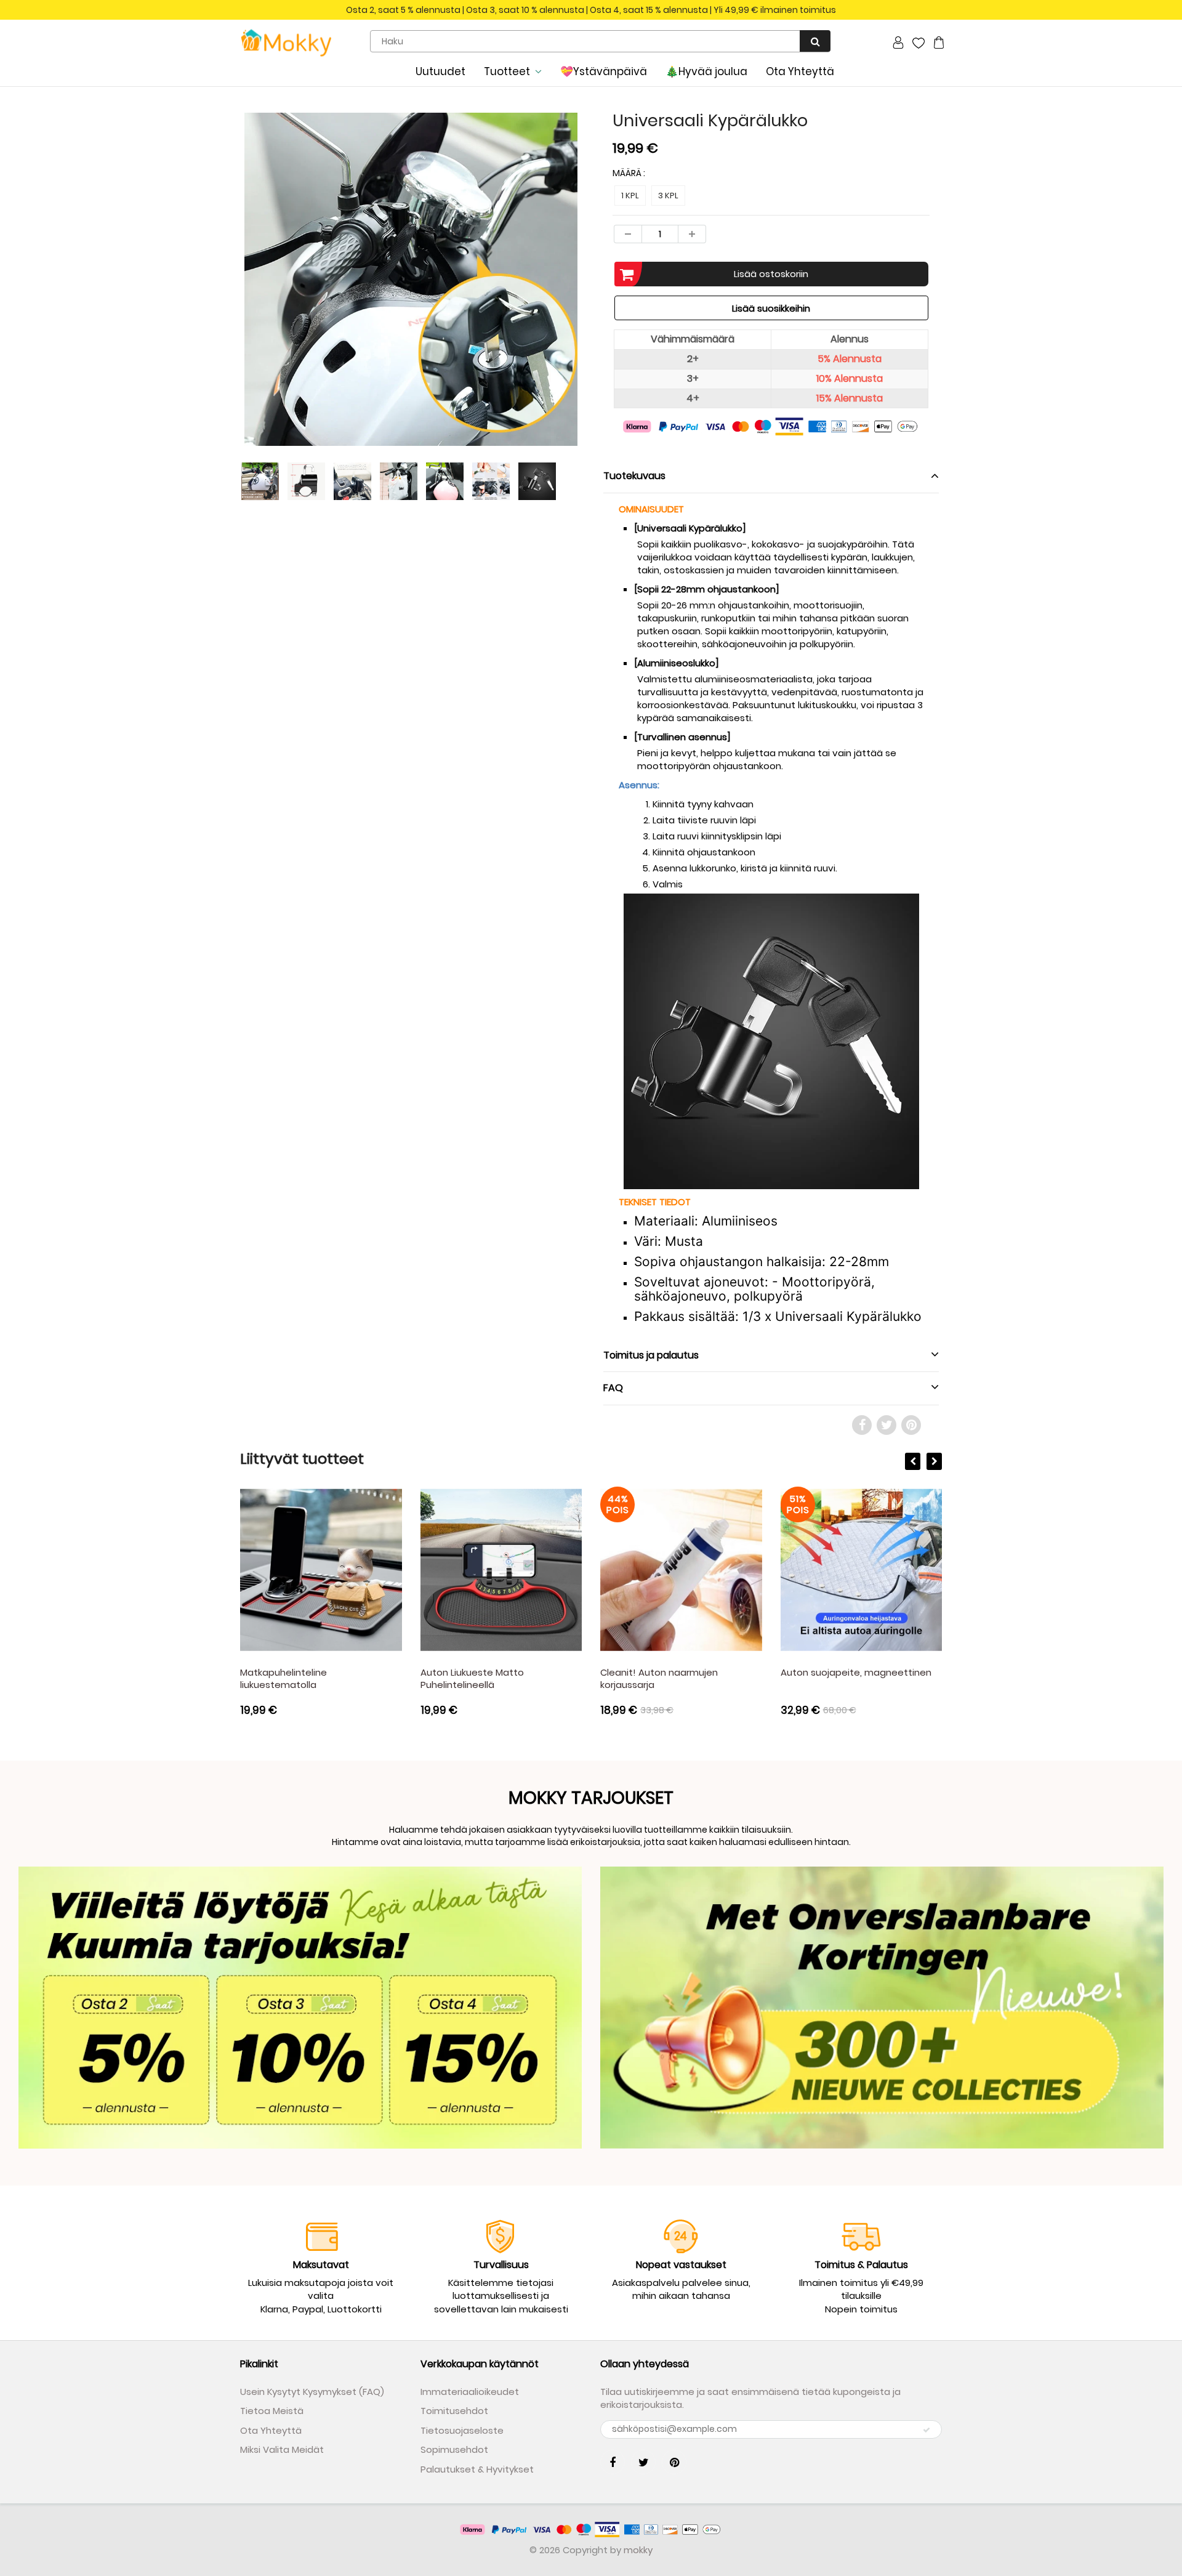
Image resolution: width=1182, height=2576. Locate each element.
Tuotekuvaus (634, 476)
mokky (638, 2550)
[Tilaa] (927, 2430)
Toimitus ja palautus (651, 1355)
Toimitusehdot (454, 2411)
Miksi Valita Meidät (282, 2449)
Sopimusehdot (454, 2449)
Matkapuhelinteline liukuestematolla (283, 1678)
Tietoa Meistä (272, 2411)
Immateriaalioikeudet (470, 2392)
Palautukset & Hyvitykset (477, 2469)
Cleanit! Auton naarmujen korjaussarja (659, 1678)
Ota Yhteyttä (800, 71)
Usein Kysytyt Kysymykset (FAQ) (312, 2392)
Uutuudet (440, 71)
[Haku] (815, 41)
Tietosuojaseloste (462, 2430)
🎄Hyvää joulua (706, 71)
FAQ (613, 1388)
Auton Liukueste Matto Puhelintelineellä (472, 1678)
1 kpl (630, 196)
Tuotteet (507, 71)
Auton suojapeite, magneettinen (856, 1672)
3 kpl (668, 196)
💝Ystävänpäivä (604, 71)
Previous (195, 325)
